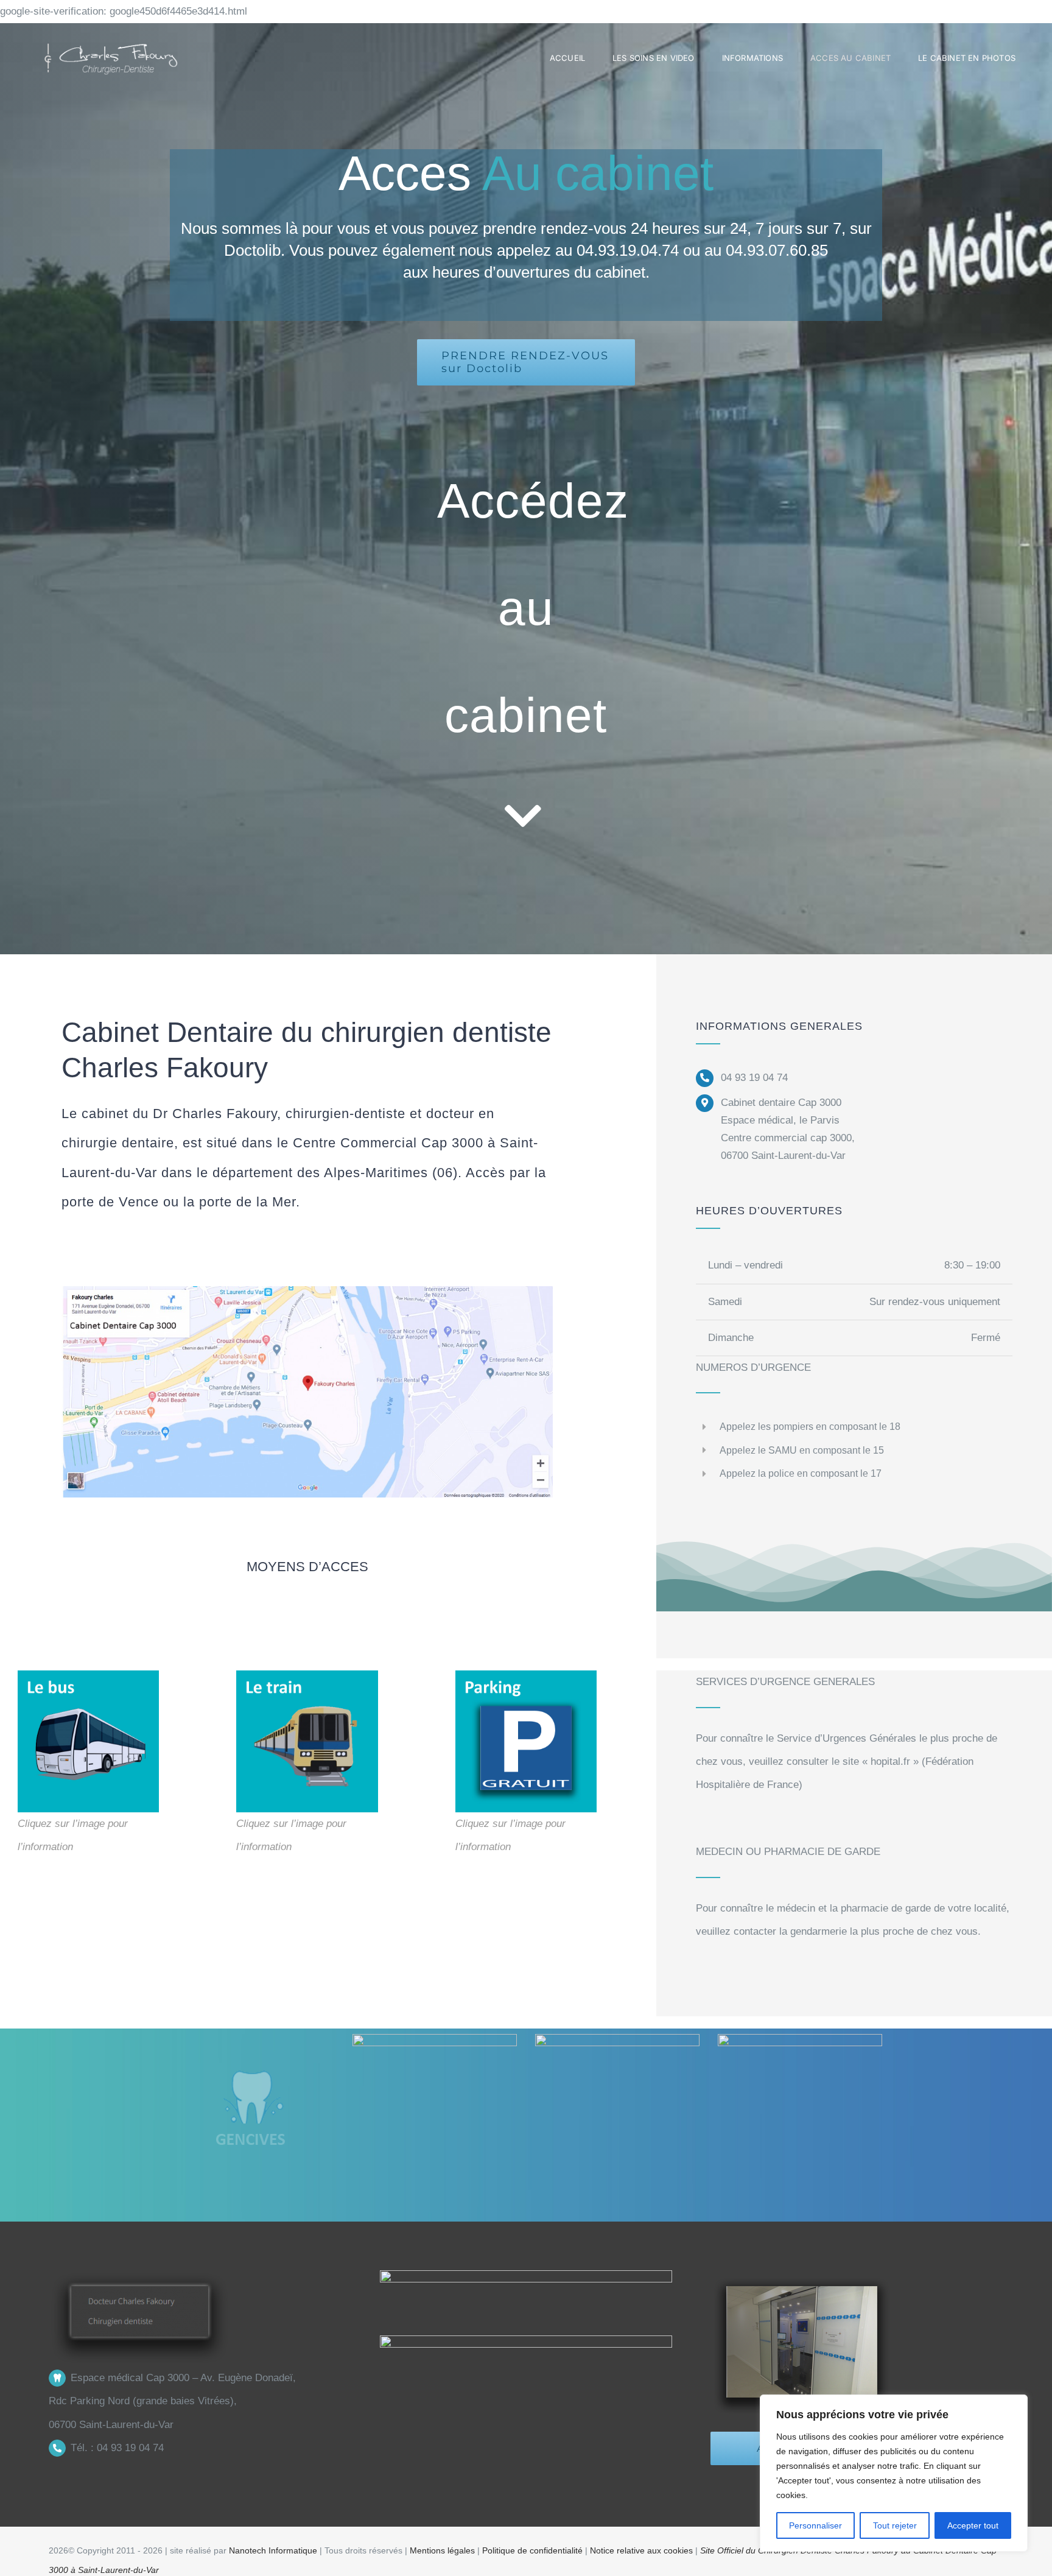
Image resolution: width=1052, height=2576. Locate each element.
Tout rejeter (895, 2525)
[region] (894, 2473)
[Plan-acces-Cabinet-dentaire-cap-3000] (307, 1291)
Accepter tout (973, 2525)
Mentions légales (444, 2550)
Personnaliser (815, 2525)
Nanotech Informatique (273, 2550)
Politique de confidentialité (532, 2550)
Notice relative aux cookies (643, 2550)
